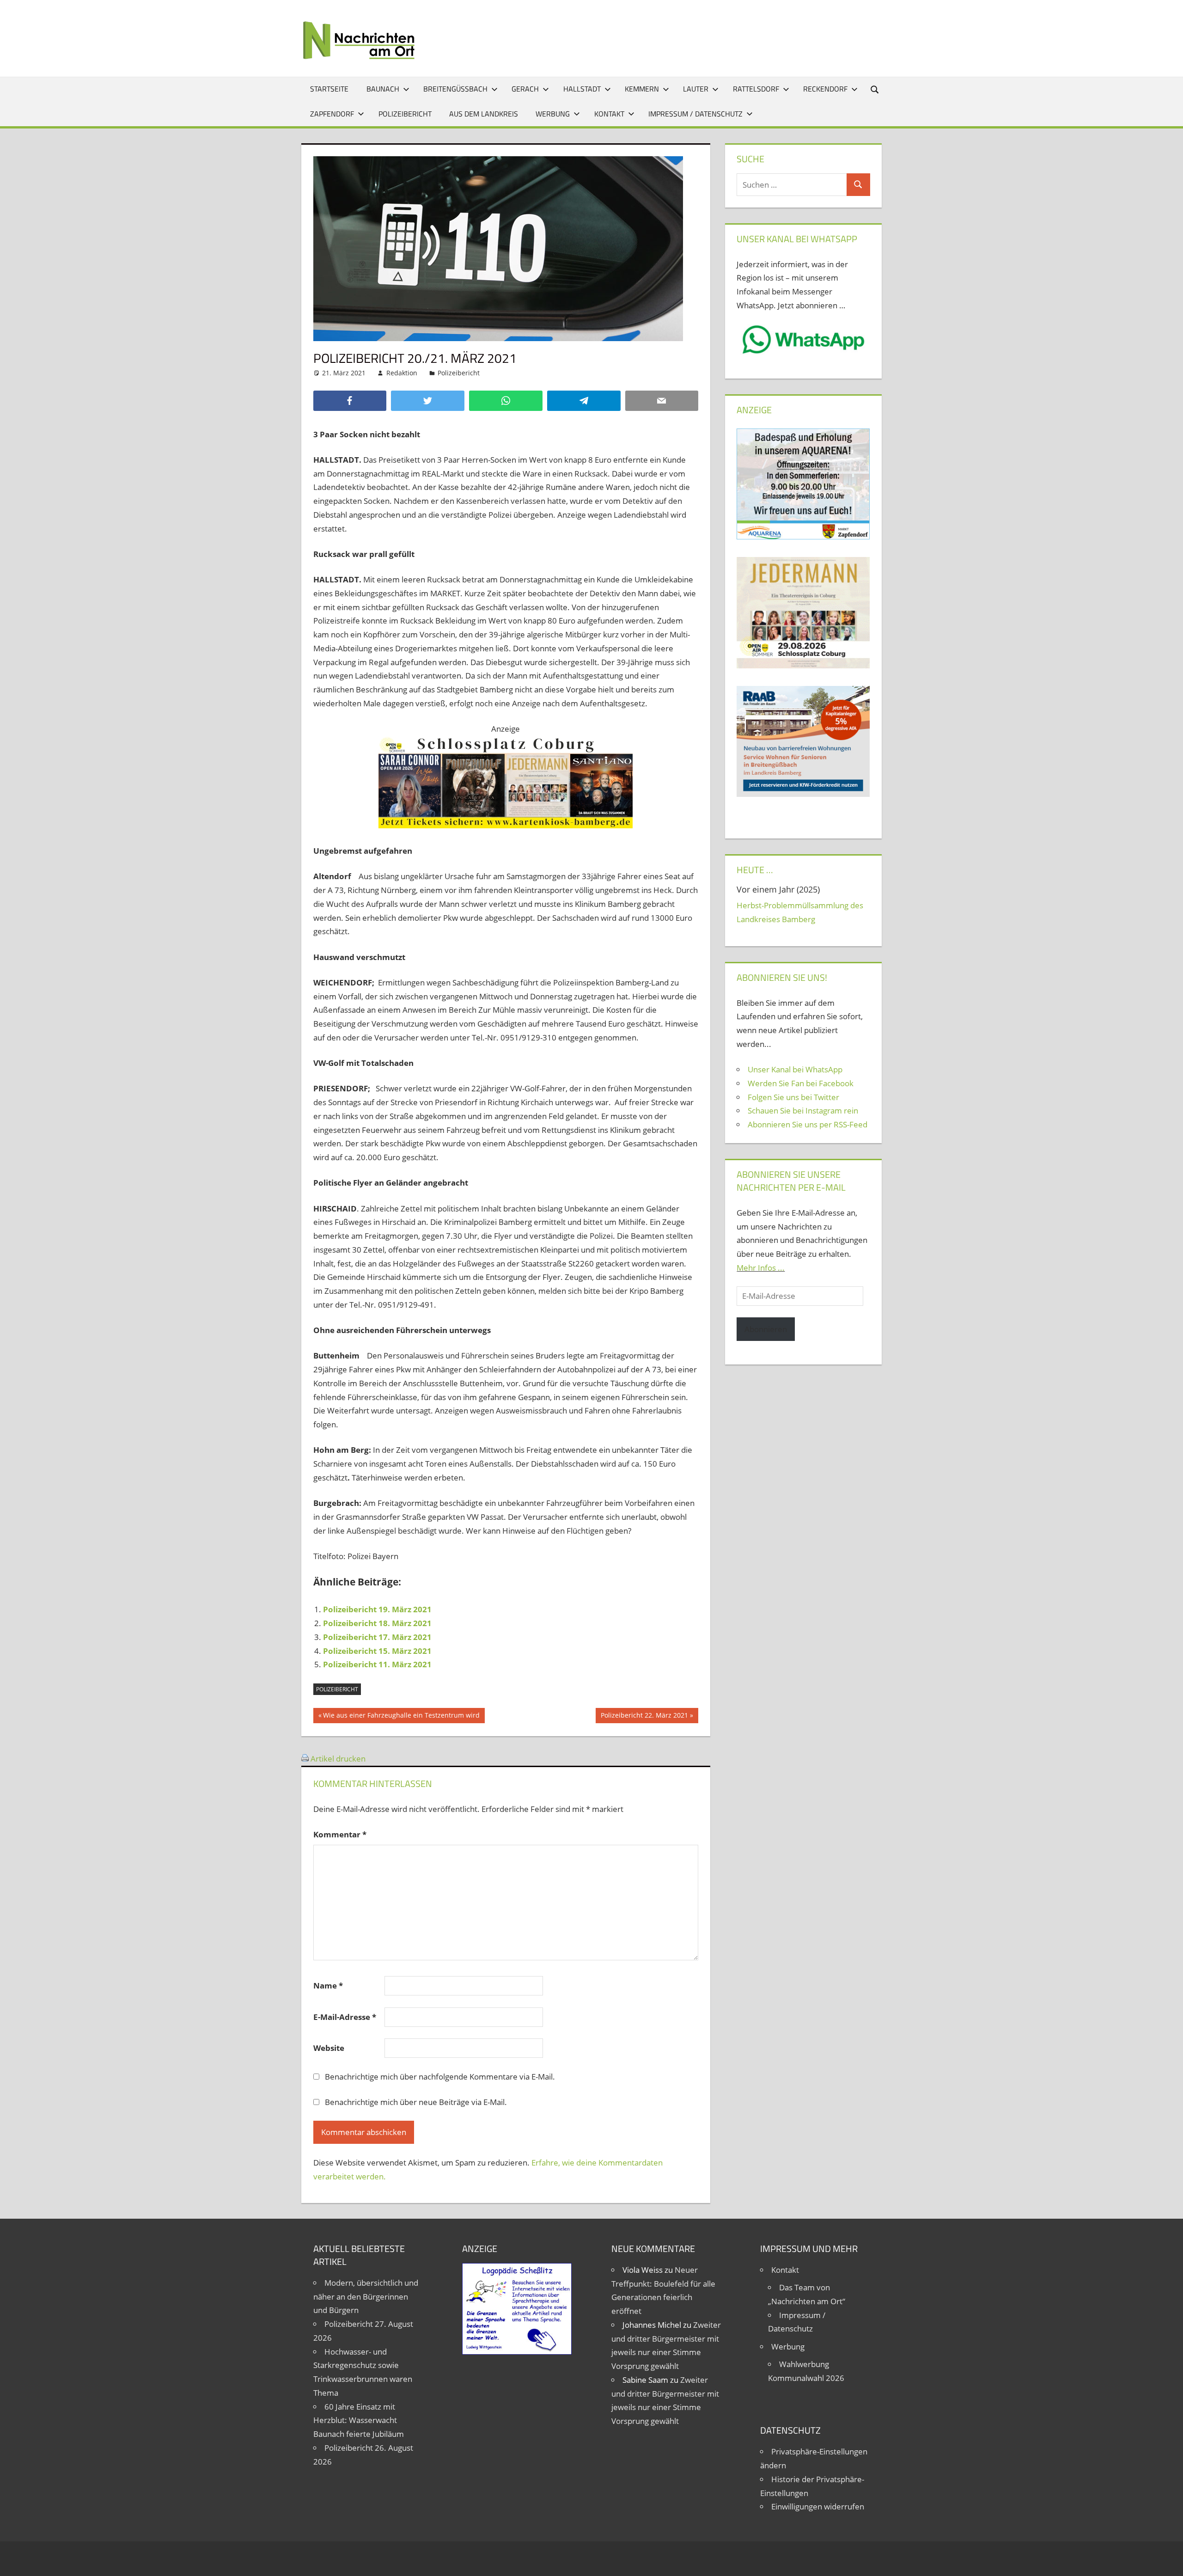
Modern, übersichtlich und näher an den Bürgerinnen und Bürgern (366, 2297)
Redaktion (402, 373)
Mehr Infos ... (761, 1268)
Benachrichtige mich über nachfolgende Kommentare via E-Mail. (440, 2077)
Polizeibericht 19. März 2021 (377, 1609)
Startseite (329, 89)
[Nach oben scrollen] (1168, 2561)
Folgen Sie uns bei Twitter (793, 1097)
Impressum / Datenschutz (695, 114)
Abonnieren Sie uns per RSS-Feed (808, 1124)
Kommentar (340, 1834)
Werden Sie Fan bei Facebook (801, 1083)
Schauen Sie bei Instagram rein (803, 1111)
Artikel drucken (338, 1759)
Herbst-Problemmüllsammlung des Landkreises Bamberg (800, 912)
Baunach (383, 89)
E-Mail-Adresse (345, 2017)
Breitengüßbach (455, 89)
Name (328, 1986)
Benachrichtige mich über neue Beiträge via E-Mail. (416, 2102)
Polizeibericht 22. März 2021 (644, 1717)
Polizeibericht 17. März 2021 (377, 1637)
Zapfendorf (332, 114)
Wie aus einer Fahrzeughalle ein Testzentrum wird (401, 1717)
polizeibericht (337, 1689)
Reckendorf (825, 89)
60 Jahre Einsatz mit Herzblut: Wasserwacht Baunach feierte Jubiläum (359, 2420)
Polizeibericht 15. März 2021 (377, 1651)
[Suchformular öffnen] (875, 89)
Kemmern (642, 89)
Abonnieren (766, 1329)
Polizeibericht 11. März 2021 (377, 1664)
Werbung (553, 114)
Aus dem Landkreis (484, 114)
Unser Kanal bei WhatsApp (795, 1069)
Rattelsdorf (756, 89)
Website (329, 2048)
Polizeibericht (405, 114)
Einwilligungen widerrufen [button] (818, 2506)
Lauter (696, 89)
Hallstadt (582, 89)
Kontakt (609, 114)
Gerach (525, 89)
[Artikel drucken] (305, 1759)
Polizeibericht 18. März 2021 (377, 1623)
